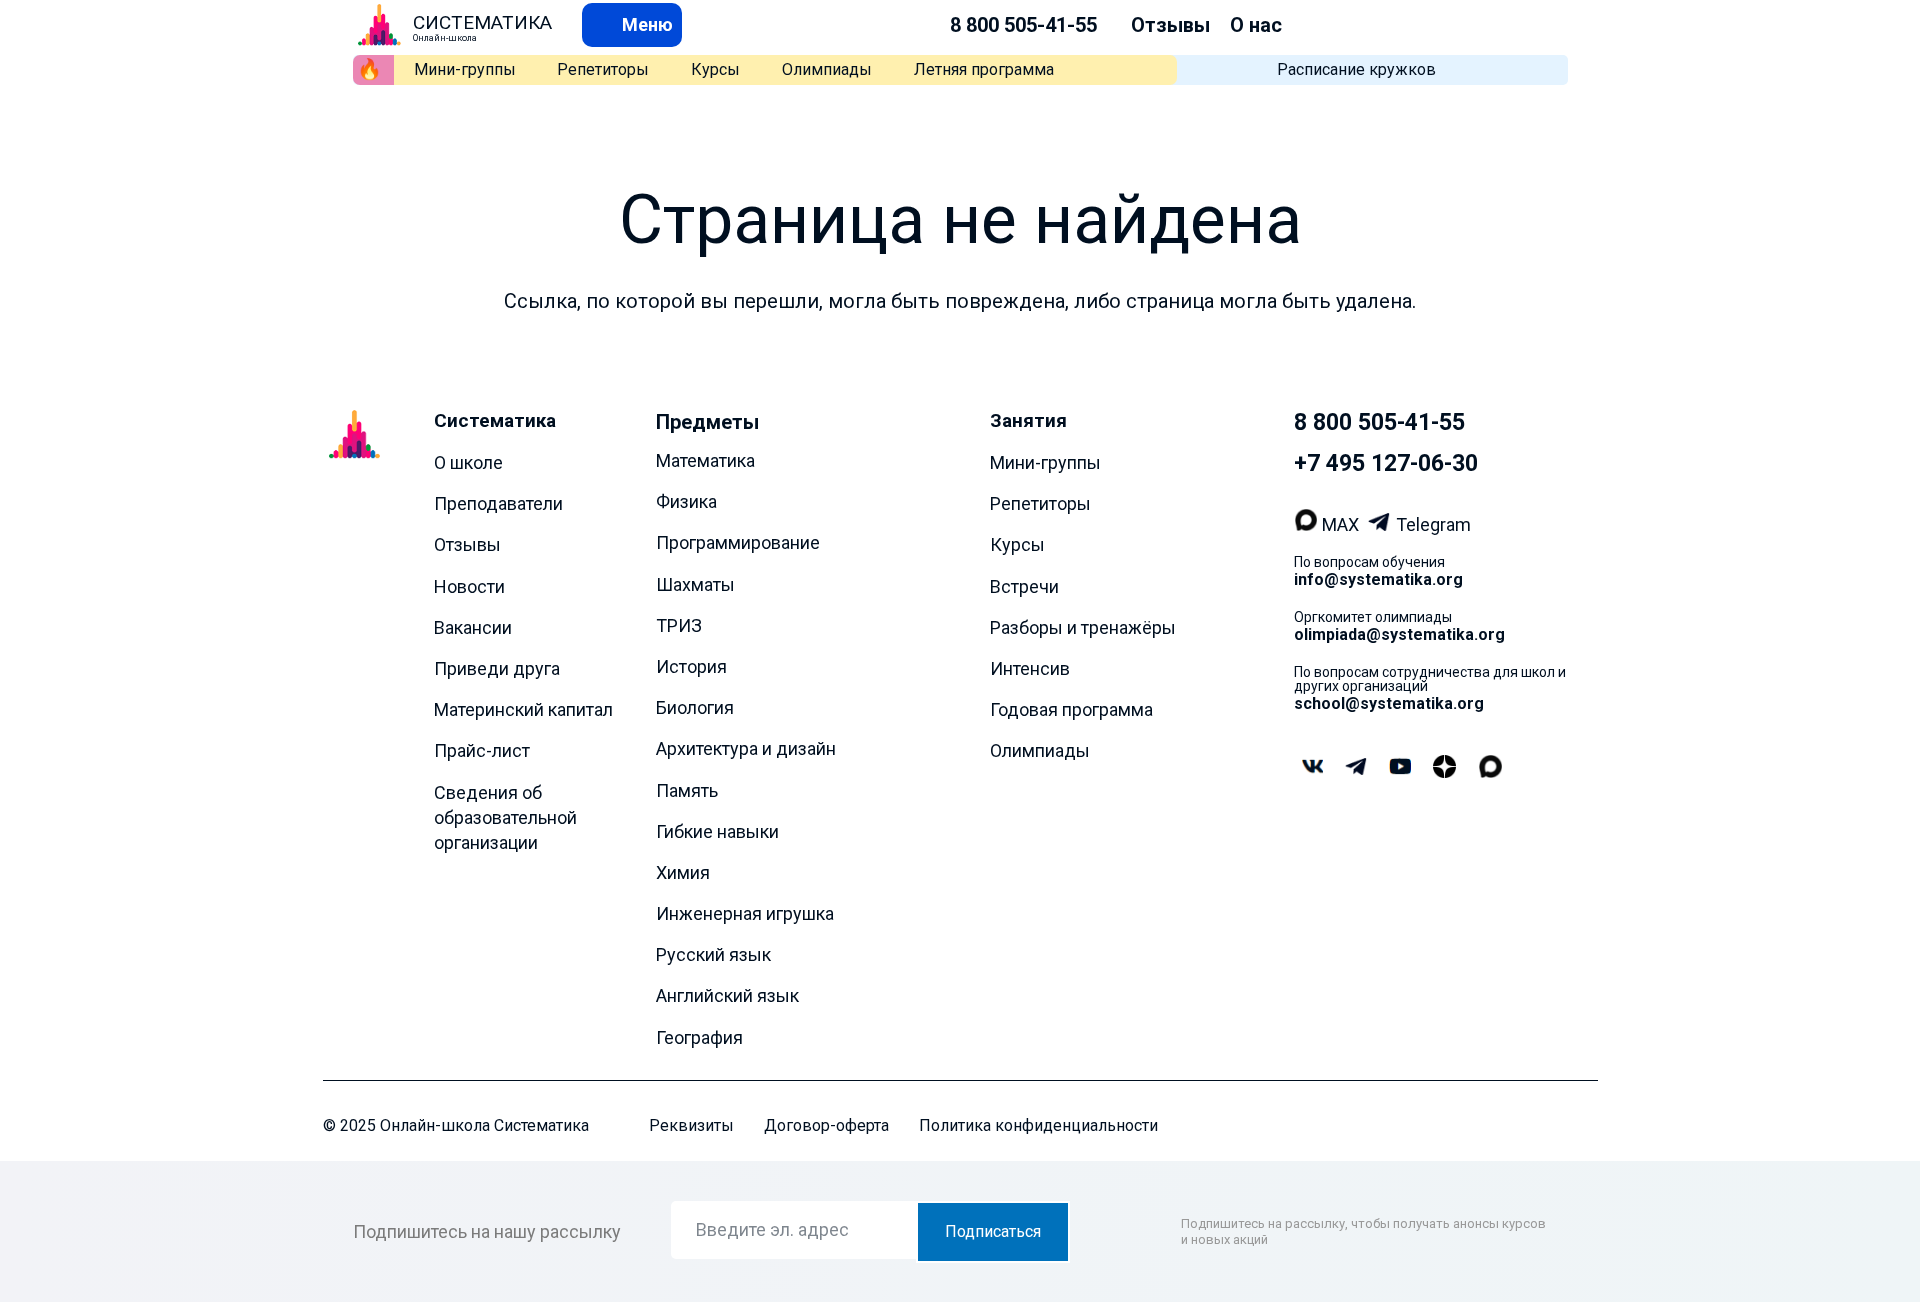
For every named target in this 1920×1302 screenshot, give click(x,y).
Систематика (495, 420)
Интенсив (1030, 668)
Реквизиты (691, 1124)
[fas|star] (1444, 768)
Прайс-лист (482, 750)
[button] (632, 24)
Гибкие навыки (717, 830)
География (699, 1036)
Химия (683, 871)
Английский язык (727, 995)
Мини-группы (465, 69)
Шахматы (695, 583)
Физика (686, 501)
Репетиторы (603, 69)
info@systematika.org (1378, 579)
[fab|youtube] (1400, 767)
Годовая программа (1071, 709)
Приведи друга (497, 668)
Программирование (738, 542)
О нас (1256, 25)
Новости (469, 585)
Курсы (715, 69)
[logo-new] (379, 25)
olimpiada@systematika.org (1399, 634)
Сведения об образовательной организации (505, 816)
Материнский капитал (523, 709)
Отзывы (1170, 25)
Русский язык (713, 954)
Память (687, 789)
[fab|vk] (1312, 767)
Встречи (1024, 585)
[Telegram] (1381, 524)
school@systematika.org (1389, 703)
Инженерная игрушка (745, 913)
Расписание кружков (1356, 69)
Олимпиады (827, 69)
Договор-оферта (826, 1124)
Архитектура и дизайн (746, 748)
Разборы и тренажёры (1083, 626)
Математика (705, 460)
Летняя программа (984, 69)
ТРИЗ (679, 624)
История (691, 666)
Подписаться (993, 1231)
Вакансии (473, 626)
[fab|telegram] (1356, 767)
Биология (695, 707)
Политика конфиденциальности (1038, 1124)
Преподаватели (498, 503)
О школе (468, 462)
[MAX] (1308, 524)
